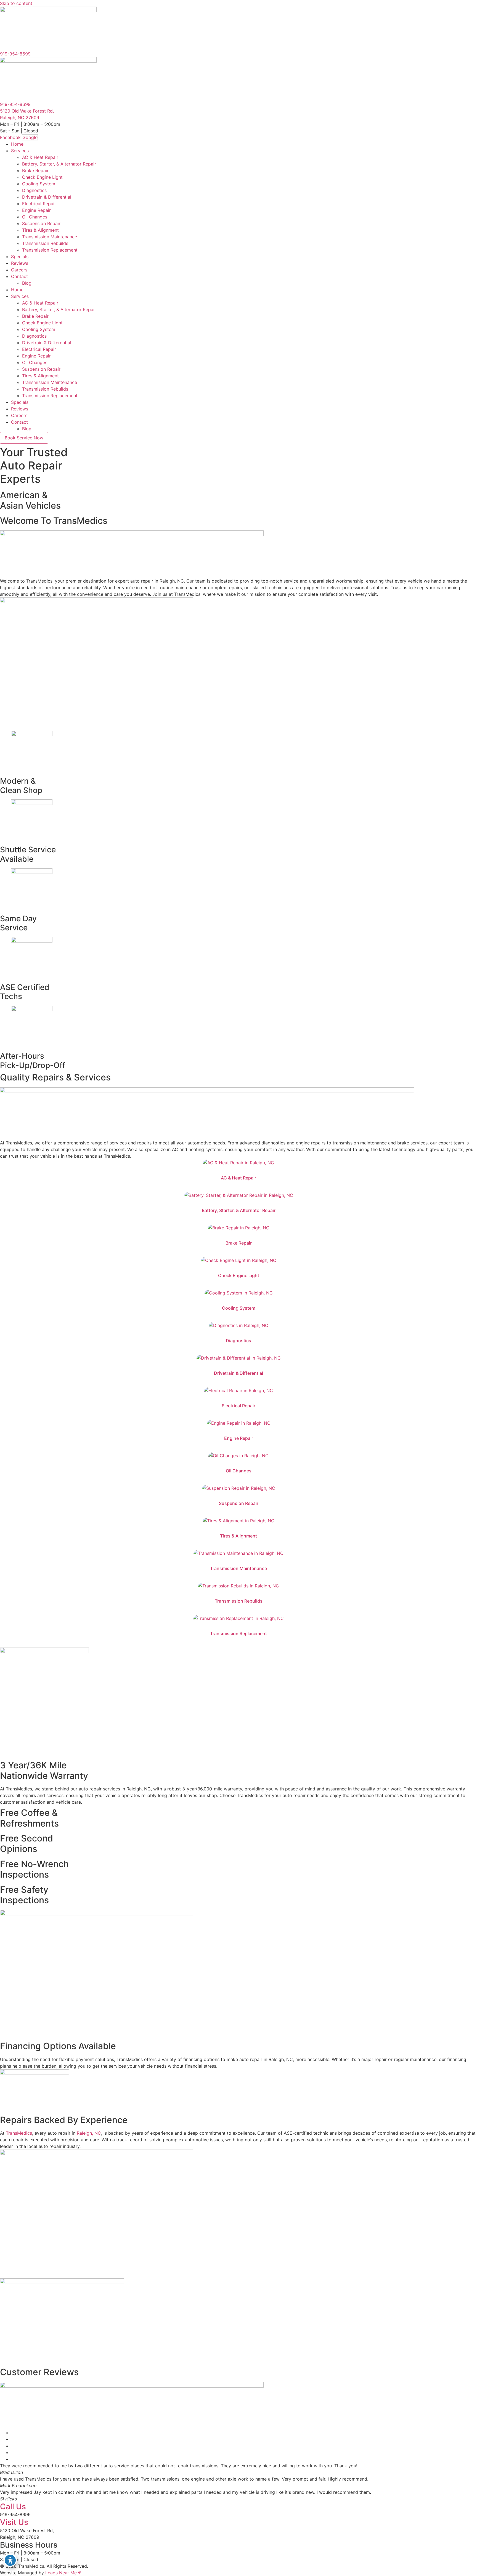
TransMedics (19, 2133)
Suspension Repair (41, 223)
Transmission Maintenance (50, 237)
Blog (27, 283)
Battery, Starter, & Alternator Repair (59, 164)
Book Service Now (24, 438)
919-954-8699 (15, 54)
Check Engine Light (42, 177)
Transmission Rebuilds (45, 243)
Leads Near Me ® (63, 2573)
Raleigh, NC (89, 2133)
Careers (19, 270)
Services (20, 151)
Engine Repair (36, 210)
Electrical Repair (39, 204)
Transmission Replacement (50, 250)
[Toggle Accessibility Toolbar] (10, 2560)
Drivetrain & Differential (47, 197)
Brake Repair (35, 170)
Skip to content (16, 3)
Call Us (13, 2506)
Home (17, 144)
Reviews (20, 263)
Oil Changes (35, 217)
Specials (20, 257)
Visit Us (14, 2522)
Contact (19, 276)
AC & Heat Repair (40, 157)
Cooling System (39, 184)
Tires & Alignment (40, 230)
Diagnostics (34, 190)
